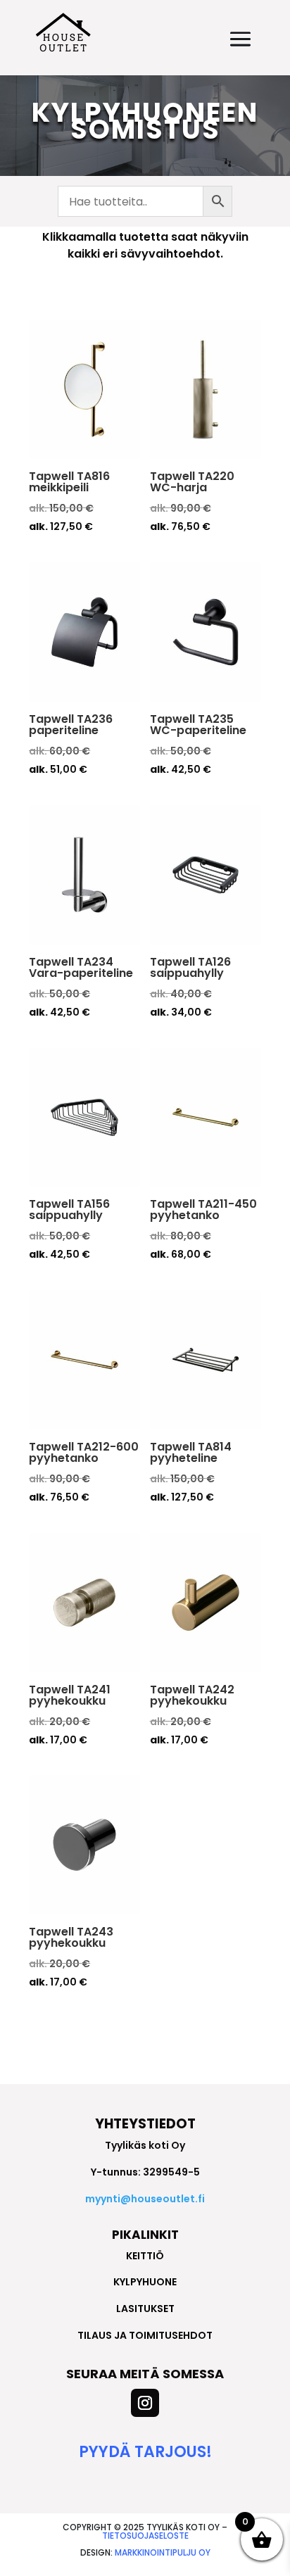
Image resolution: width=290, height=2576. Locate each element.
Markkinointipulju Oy (163, 2552)
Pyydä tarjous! (145, 2452)
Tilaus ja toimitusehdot (145, 2335)
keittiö (145, 2256)
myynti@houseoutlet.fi (145, 2199)
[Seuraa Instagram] (145, 2403)
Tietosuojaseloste (145, 2536)
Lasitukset (145, 2309)
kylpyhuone (145, 2282)
